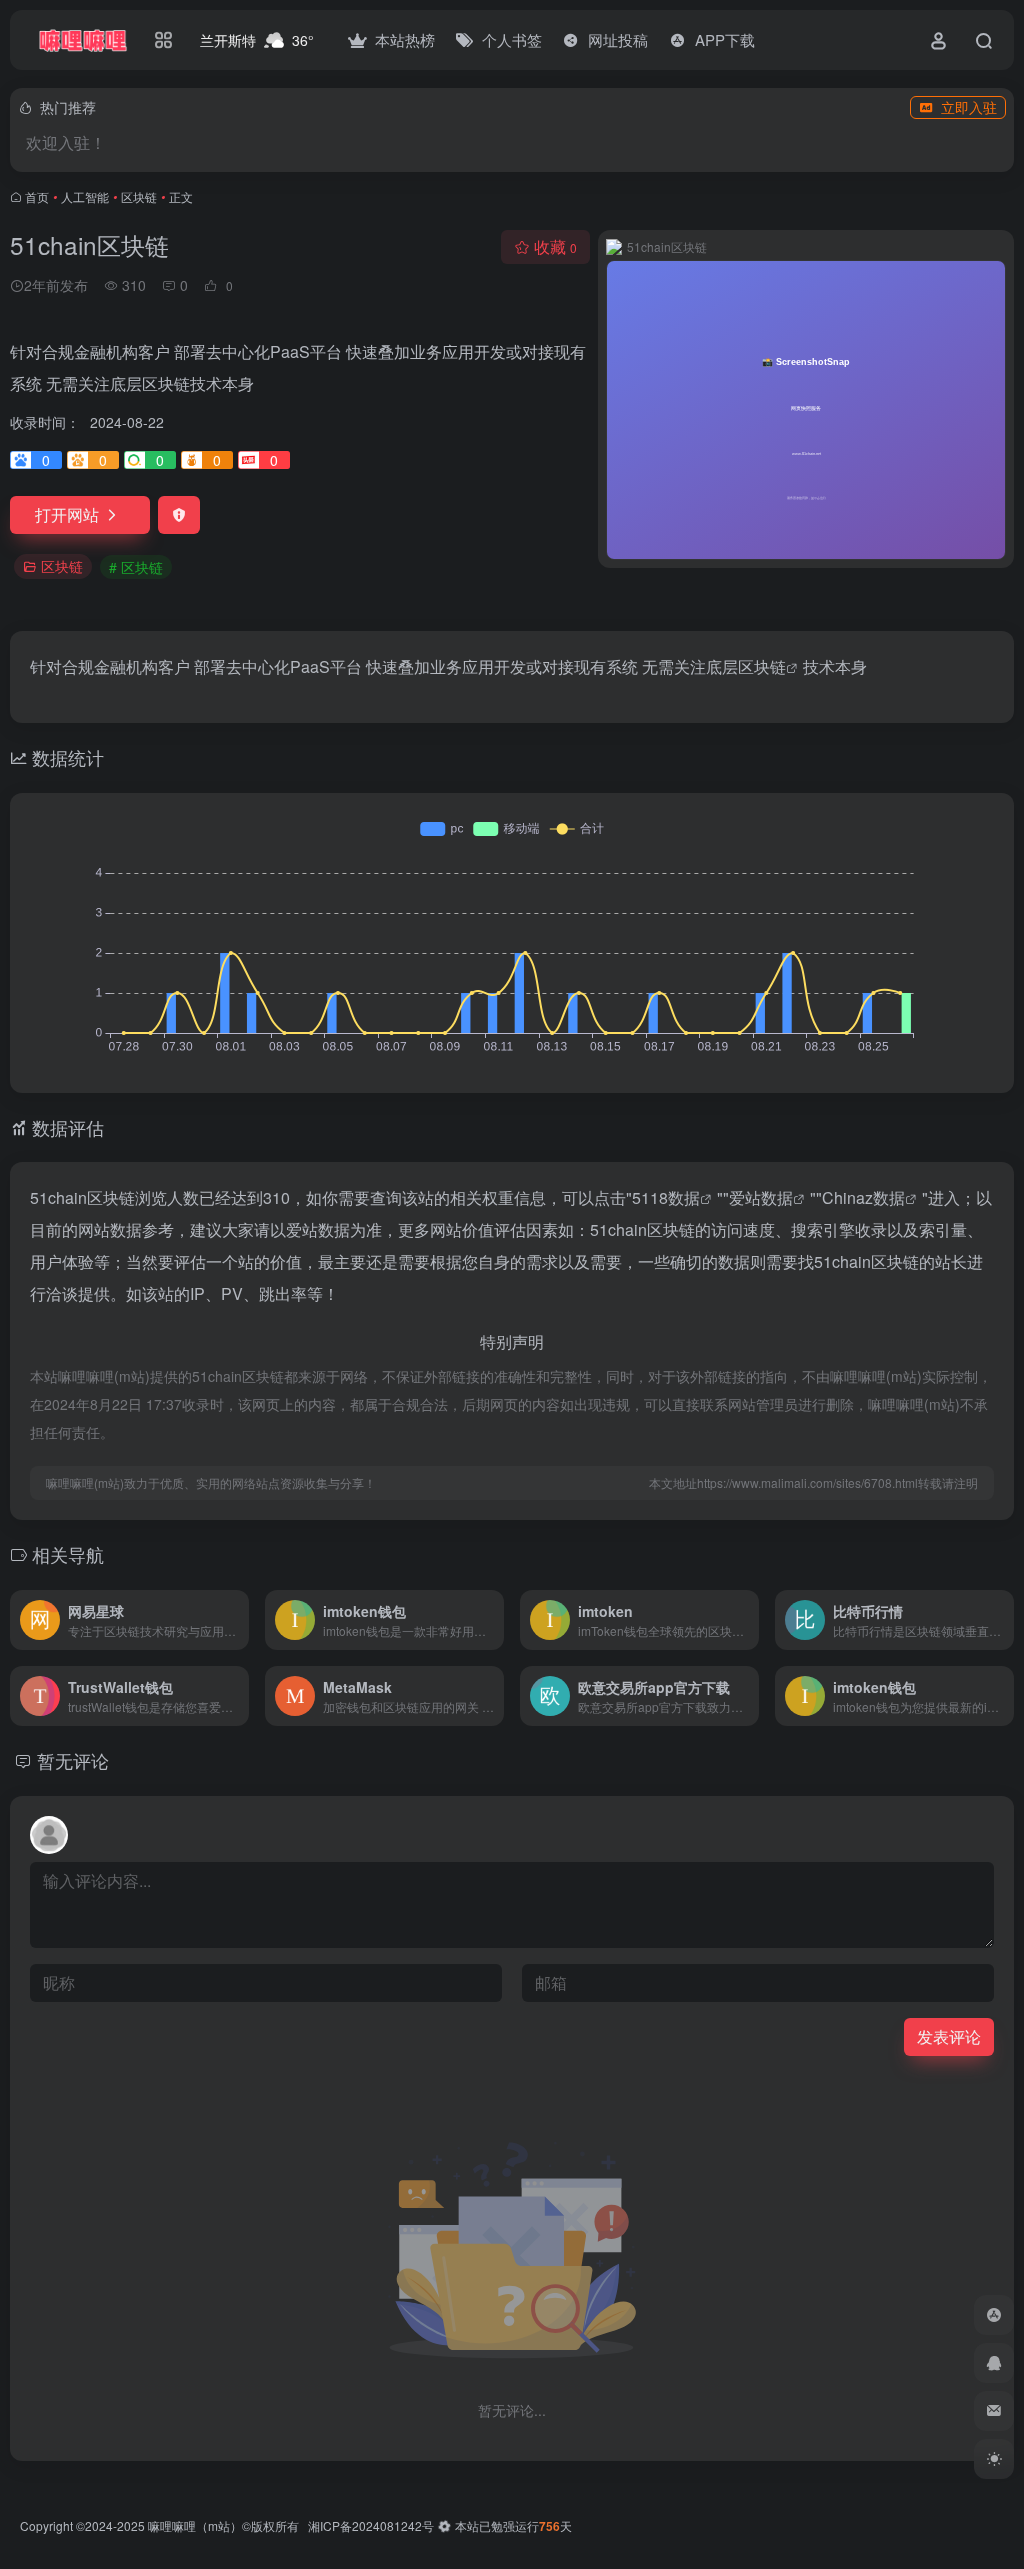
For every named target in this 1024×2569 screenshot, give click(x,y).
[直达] (238, 1620)
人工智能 (85, 196)
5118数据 (666, 1197)
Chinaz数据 (863, 1197)
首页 (37, 196)
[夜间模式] (994, 2459)
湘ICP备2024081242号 (371, 2525)
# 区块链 (136, 567)
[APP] (994, 2315)
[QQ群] (994, 2363)
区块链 (139, 196)
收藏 (555, 246)
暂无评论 (73, 1760)
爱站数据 (761, 1197)
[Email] (994, 2411)
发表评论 (949, 2036)
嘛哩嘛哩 (172, 2525)
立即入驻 (969, 107)
